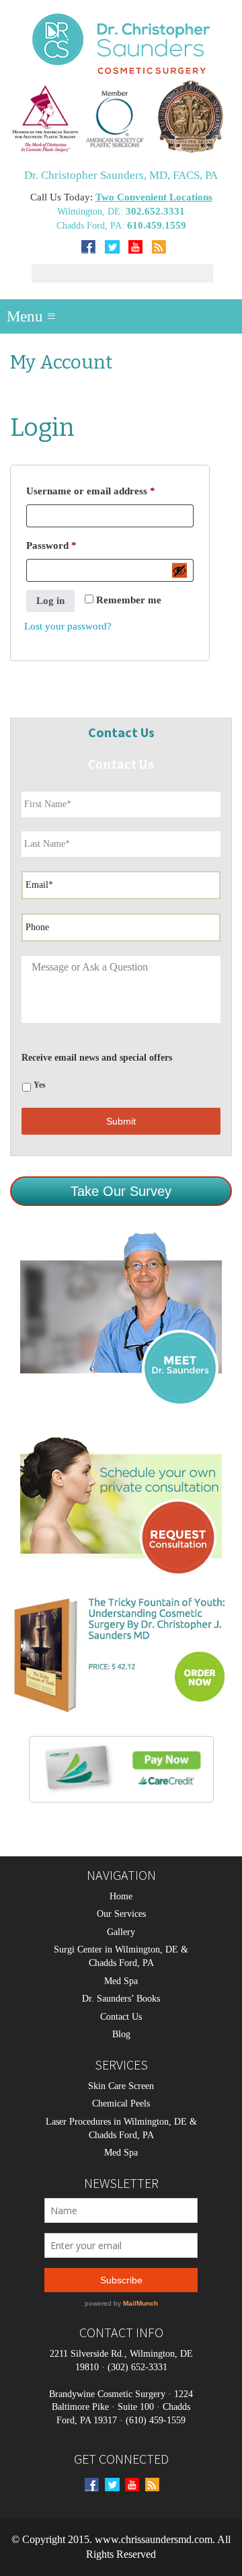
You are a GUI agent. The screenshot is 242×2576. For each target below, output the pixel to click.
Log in (50, 601)
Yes (40, 1085)
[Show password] (179, 570)
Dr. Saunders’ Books (121, 1999)
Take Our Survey (121, 1191)
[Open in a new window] (121, 116)
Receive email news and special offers (97, 1058)
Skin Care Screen (121, 2086)
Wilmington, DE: (91, 212)
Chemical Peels (121, 2104)
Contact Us (121, 2017)
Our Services (121, 1914)
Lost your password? (68, 626)
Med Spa (121, 1981)
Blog (121, 2034)
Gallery (121, 1932)
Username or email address (110, 491)
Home (121, 1896)
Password (71, 545)
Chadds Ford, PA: (92, 226)
